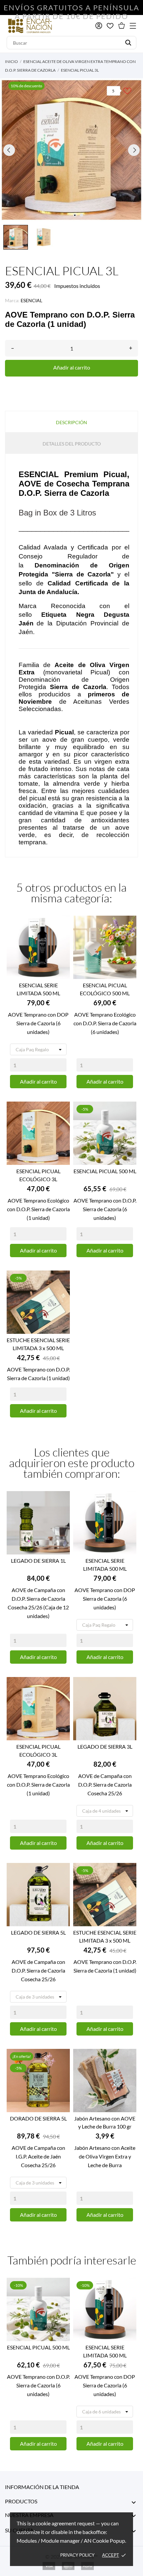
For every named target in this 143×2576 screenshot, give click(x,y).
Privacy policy (77, 2555)
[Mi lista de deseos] (110, 26)
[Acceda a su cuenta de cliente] (99, 26)
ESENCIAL (31, 300)
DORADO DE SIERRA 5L (38, 2118)
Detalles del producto (72, 444)
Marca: (12, 300)
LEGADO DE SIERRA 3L (105, 1746)
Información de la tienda (42, 2487)
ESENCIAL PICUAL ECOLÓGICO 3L (38, 1175)
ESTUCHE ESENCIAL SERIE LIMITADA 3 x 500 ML (38, 1344)
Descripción (71, 422)
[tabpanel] (71, 150)
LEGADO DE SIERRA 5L (38, 1932)
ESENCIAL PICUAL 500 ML (105, 1171)
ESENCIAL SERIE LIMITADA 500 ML (38, 989)
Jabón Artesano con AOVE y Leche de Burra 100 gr (105, 2122)
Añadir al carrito (72, 367)
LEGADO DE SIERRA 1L (38, 1561)
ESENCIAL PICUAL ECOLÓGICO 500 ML (105, 989)
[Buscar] (128, 43)
